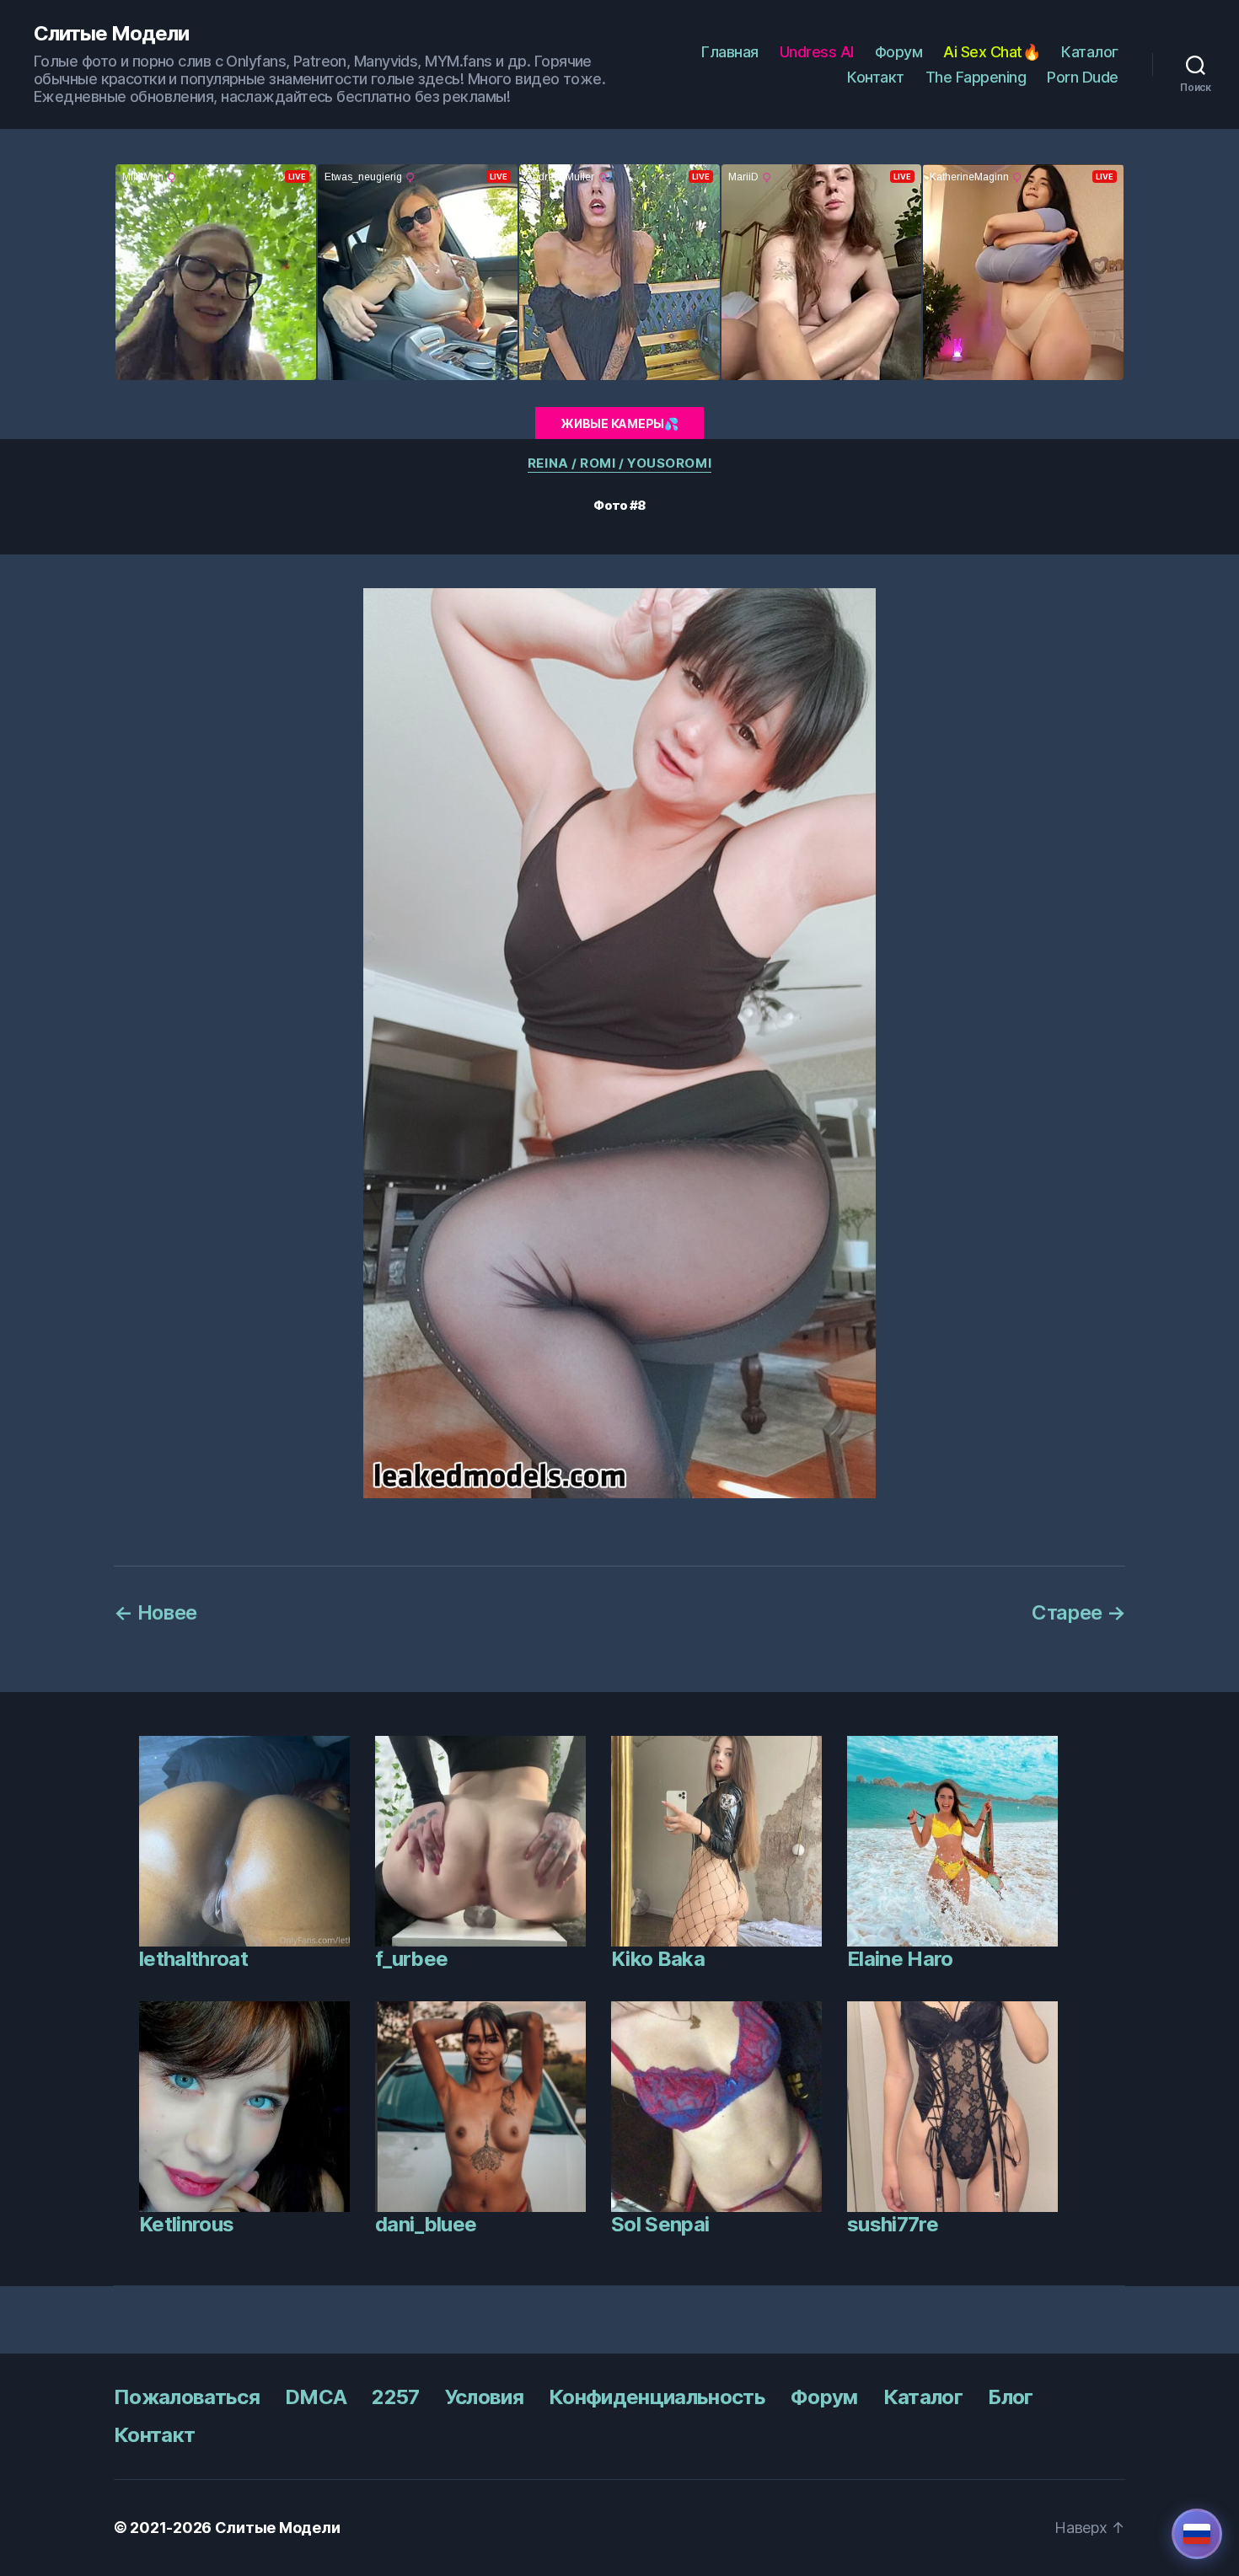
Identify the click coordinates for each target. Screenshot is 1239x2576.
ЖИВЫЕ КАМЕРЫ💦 (619, 423)
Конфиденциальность (657, 2397)
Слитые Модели (111, 34)
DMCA (316, 2397)
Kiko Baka (658, 1959)
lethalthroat (193, 1959)
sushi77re (893, 2224)
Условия (484, 2397)
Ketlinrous (186, 2224)
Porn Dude (1083, 77)
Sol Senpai (660, 2224)
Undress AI (817, 52)
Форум (899, 52)
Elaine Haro (900, 1959)
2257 (395, 2397)
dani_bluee (426, 2224)
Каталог (1090, 52)
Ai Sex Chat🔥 (992, 52)
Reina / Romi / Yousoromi (619, 463)
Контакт (876, 77)
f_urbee (411, 1959)
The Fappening (976, 77)
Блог (1010, 2397)
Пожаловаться (187, 2397)
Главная (730, 52)
